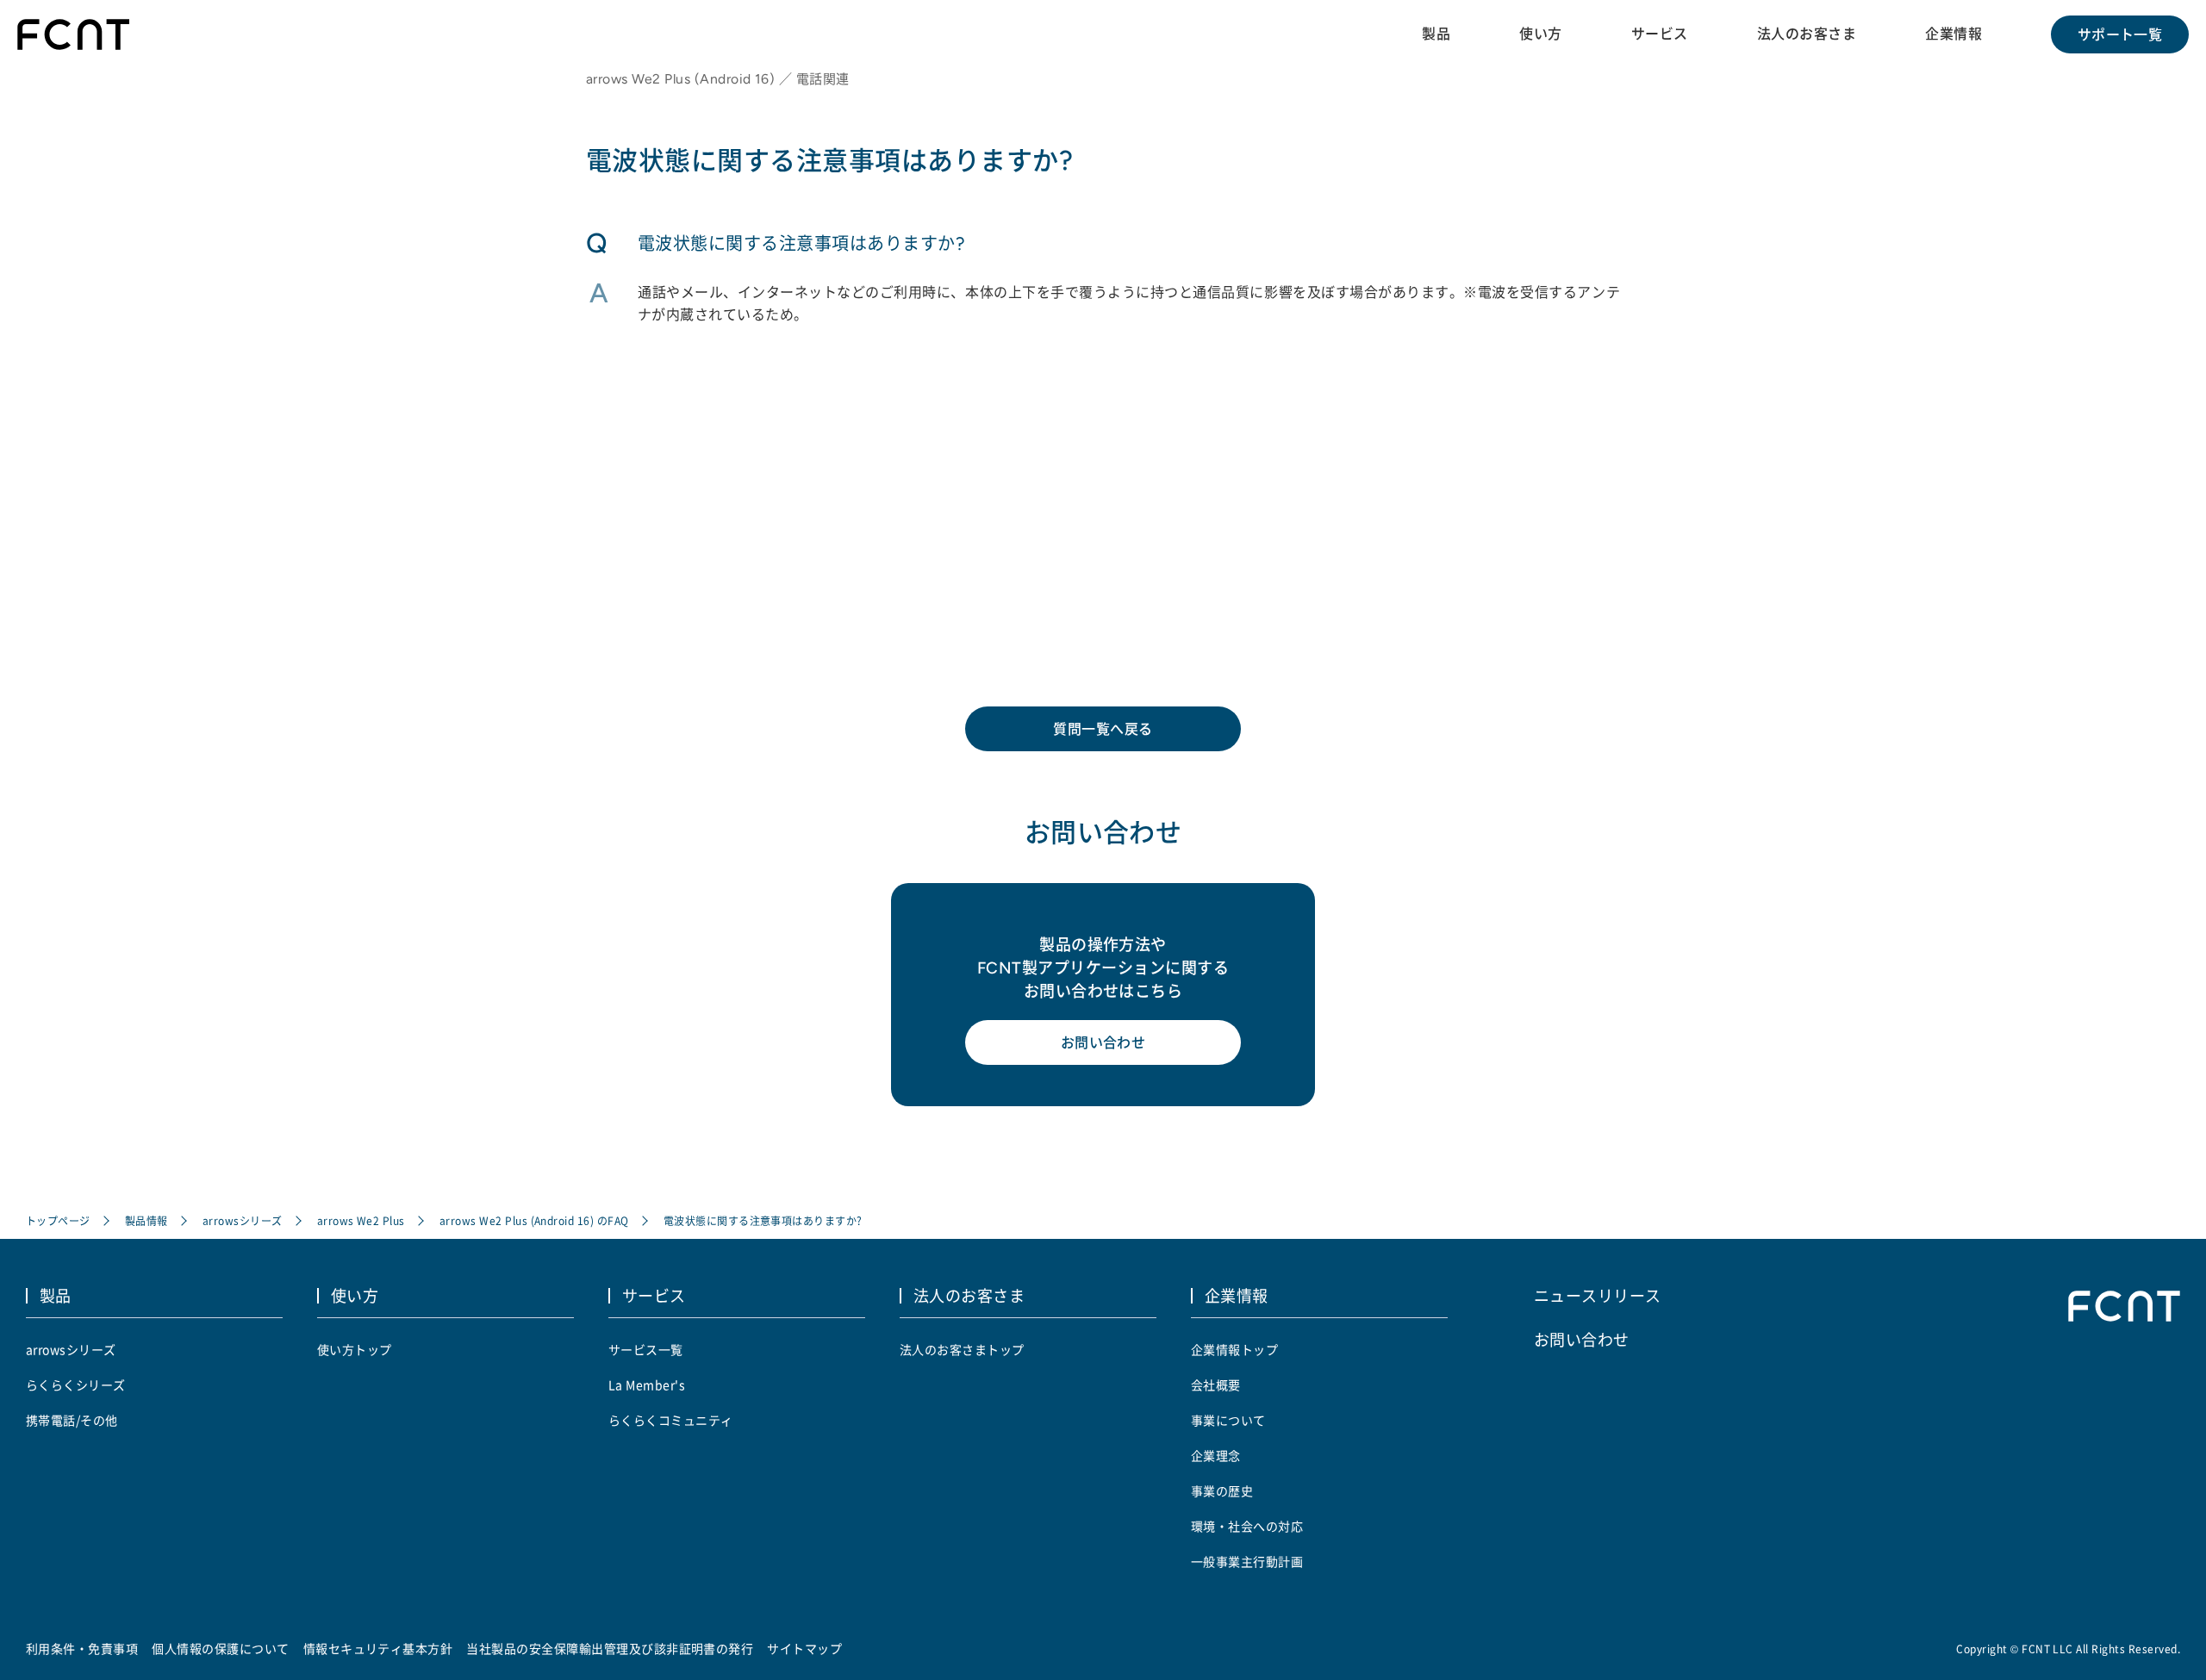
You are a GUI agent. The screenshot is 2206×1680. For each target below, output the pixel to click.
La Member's (647, 1384)
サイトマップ (804, 1648)
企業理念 (1216, 1455)
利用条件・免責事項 (82, 1648)
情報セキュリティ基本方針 (378, 1648)
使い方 (1540, 34)
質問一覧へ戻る (1103, 729)
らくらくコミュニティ (671, 1420)
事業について (1228, 1420)
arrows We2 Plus (361, 1220)
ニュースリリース (1598, 1295)
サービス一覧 (646, 1349)
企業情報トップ (1234, 1349)
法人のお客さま (1807, 34)
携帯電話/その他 (72, 1420)
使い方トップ (355, 1349)
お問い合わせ (1103, 1042)
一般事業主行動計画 (1247, 1561)
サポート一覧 (2120, 34)
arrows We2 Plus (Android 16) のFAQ (534, 1220)
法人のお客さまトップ (962, 1349)
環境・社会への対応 (1247, 1526)
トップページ (58, 1220)
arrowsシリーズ (243, 1220)
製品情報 (146, 1220)
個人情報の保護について (220, 1648)
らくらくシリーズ (76, 1384)
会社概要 (1216, 1384)
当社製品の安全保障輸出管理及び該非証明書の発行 (610, 1648)
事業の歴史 (1222, 1490)
